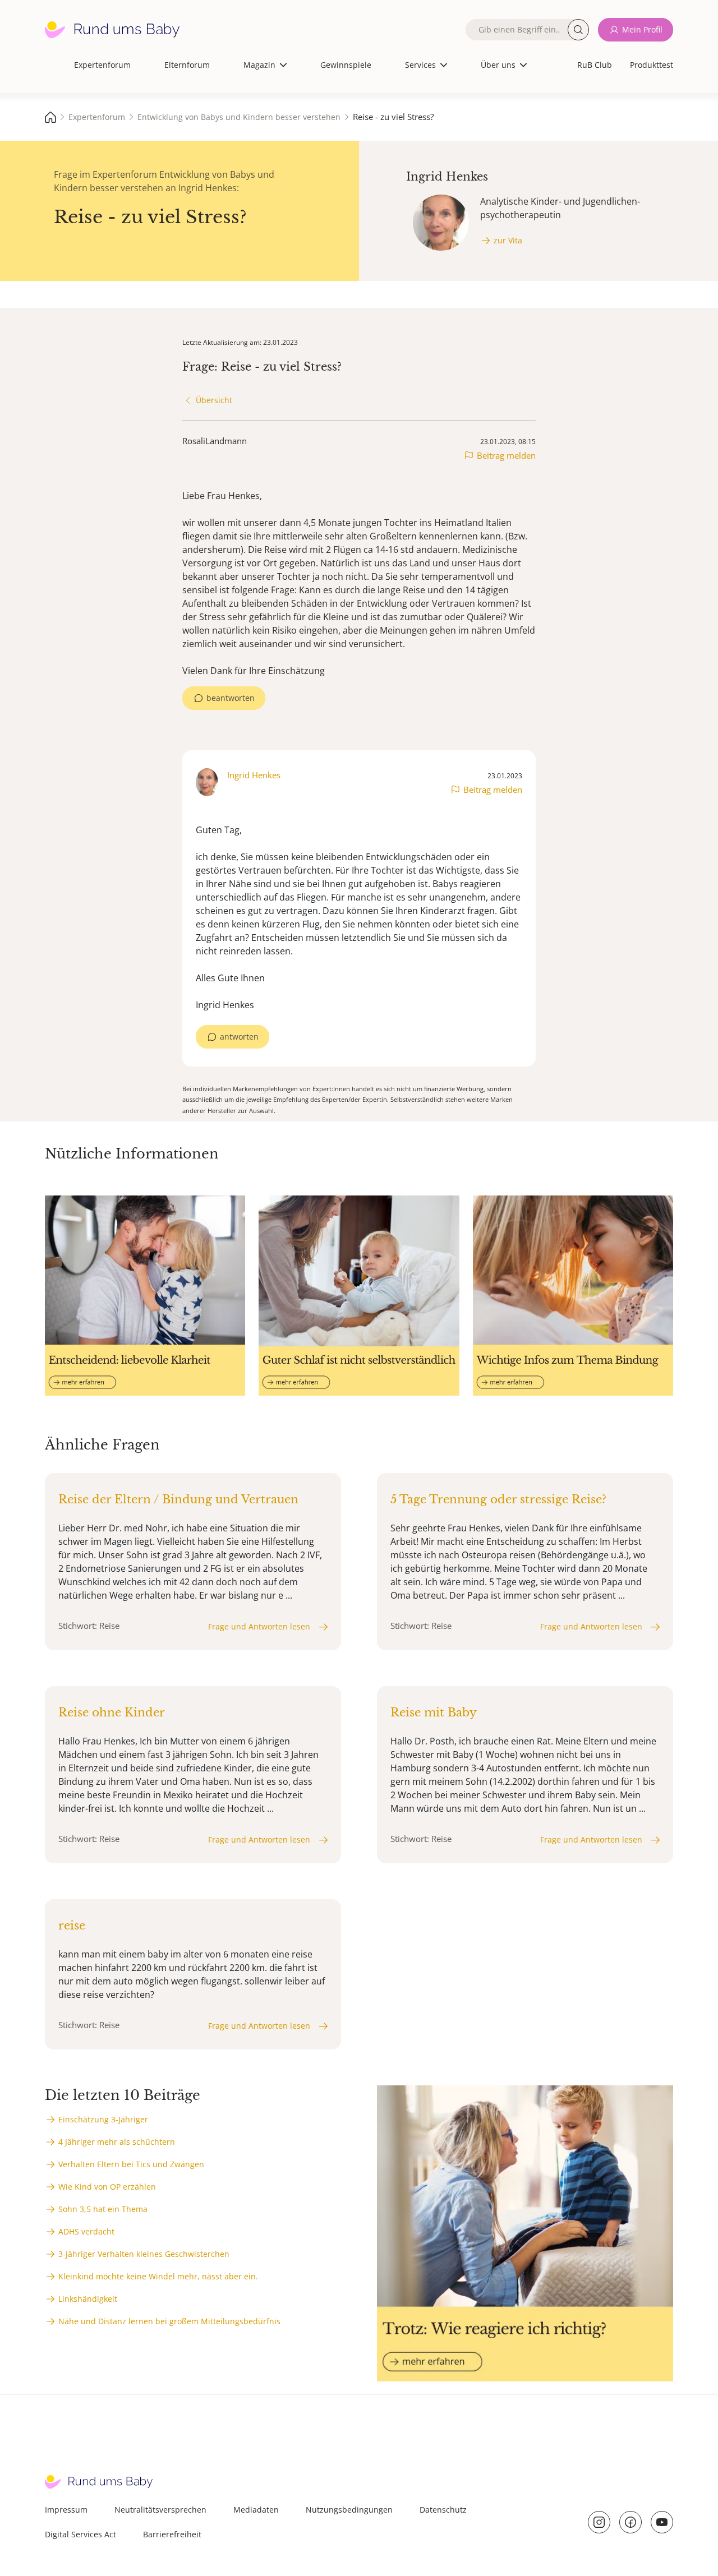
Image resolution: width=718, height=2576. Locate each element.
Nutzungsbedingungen (349, 2510)
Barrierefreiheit (172, 2534)
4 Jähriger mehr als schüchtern (117, 2142)
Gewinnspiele (346, 65)
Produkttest (652, 65)
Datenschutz (443, 2510)
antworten (239, 1037)
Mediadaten (256, 2510)
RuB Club (595, 65)
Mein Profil (642, 29)
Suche (578, 30)
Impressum (66, 2510)
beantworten (231, 698)
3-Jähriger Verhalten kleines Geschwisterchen (144, 2254)
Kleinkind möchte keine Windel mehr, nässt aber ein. (158, 2276)
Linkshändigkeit (88, 2299)
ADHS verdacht (86, 2231)
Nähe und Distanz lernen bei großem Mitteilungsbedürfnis (169, 2321)
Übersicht (214, 400)
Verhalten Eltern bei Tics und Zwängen (131, 2164)
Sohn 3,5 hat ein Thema (103, 2209)
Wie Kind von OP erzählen (107, 2187)
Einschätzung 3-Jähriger (103, 2119)
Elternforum (187, 65)
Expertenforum (102, 65)
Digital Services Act (80, 2534)
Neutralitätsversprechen (160, 2510)
